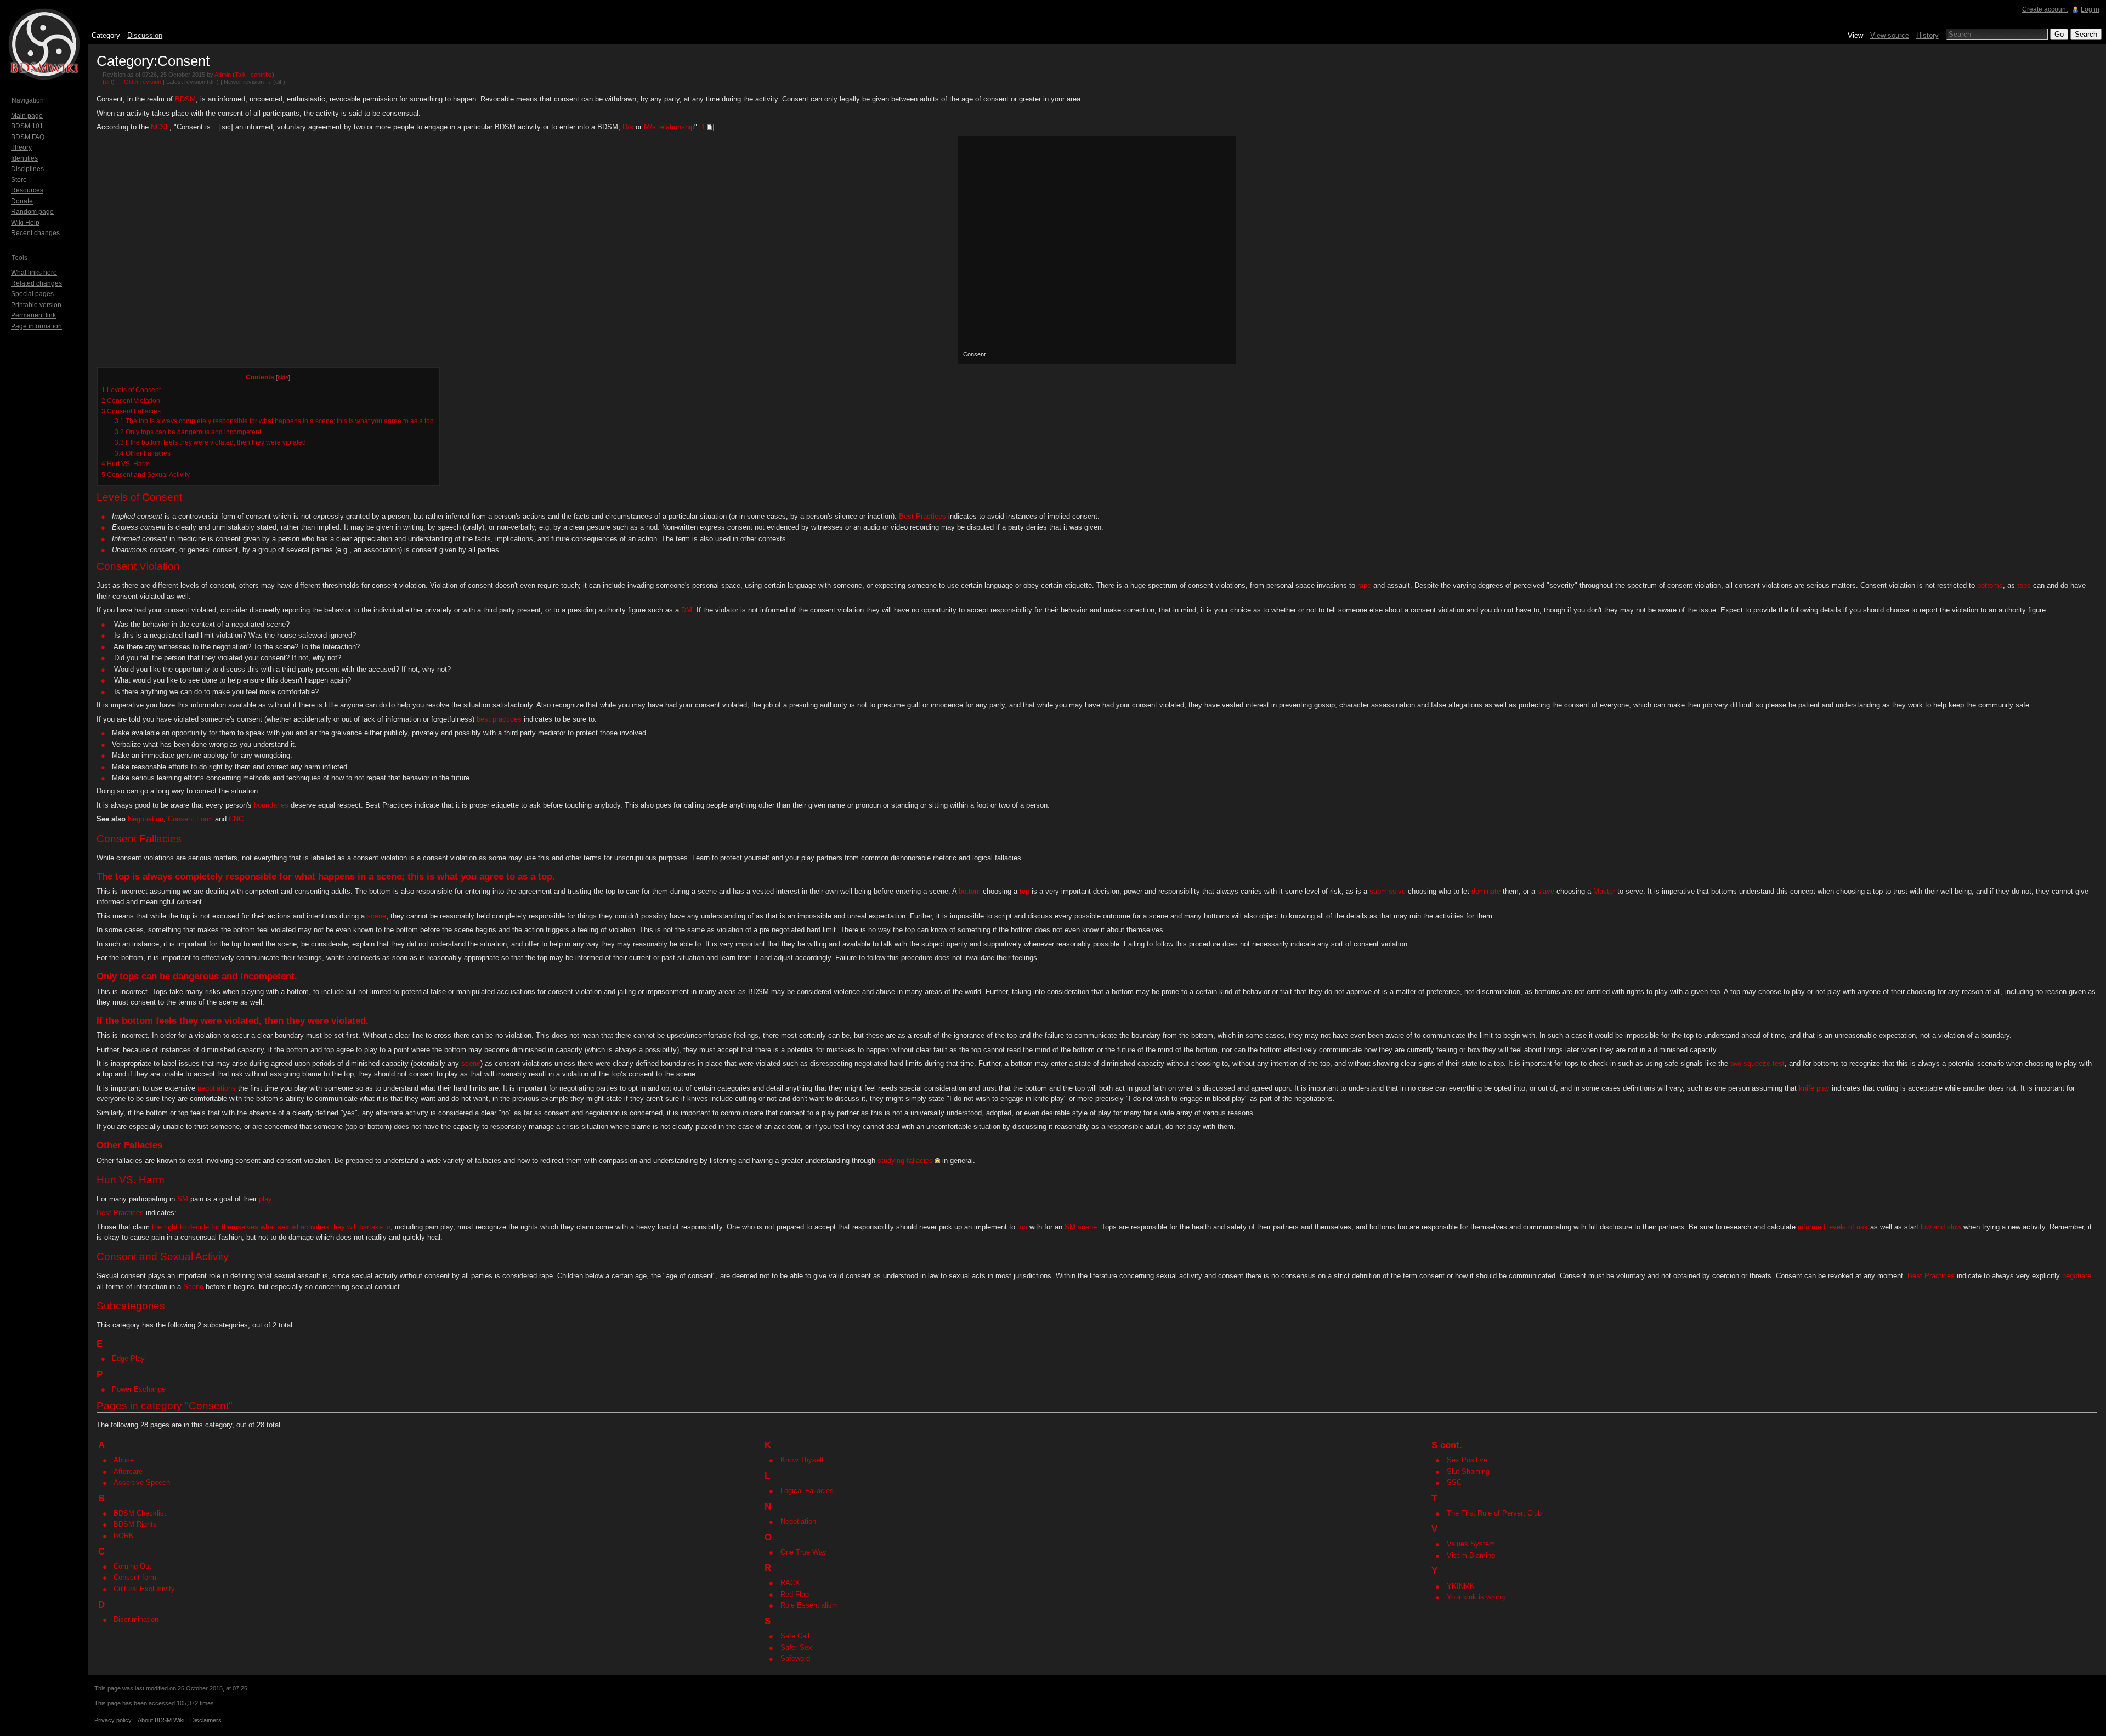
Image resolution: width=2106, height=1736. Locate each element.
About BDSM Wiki (161, 1720)
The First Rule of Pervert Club (1494, 1513)
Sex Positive (1467, 1460)
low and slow (1941, 1227)
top (122, 876)
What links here (34, 273)
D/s (628, 127)
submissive (1388, 891)
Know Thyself (802, 1460)
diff (109, 82)
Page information (36, 326)
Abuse (124, 1460)
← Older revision (139, 82)
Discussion (145, 35)
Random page (32, 212)
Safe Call (795, 1636)
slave (1546, 891)
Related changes (36, 283)
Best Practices (922, 516)
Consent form (135, 1577)
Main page (27, 116)
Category (106, 35)
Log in (2090, 9)
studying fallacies (905, 1161)
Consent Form (190, 819)
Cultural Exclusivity (144, 1589)
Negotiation (146, 819)
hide (283, 377)
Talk (240, 75)
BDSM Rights (135, 1524)
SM (183, 1199)
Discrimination (136, 1619)
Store (19, 180)
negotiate (2077, 1276)
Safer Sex (796, 1647)
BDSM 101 (27, 126)
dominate (1486, 891)
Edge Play (128, 1358)
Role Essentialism (809, 1605)
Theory (21, 147)
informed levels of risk (1833, 1227)
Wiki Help (25, 223)
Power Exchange (139, 1389)
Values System (1471, 1544)
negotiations (217, 1088)
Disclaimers (206, 1720)
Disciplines (27, 169)
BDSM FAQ (28, 137)
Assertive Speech (142, 1482)
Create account (2045, 9)
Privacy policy (113, 1720)
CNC (236, 819)
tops (2024, 585)
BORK (124, 1536)
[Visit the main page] (44, 44)
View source (1890, 35)
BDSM (185, 99)
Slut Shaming (1468, 1471)
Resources (27, 190)
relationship (676, 127)
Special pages (32, 294)
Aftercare (128, 1471)
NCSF (160, 127)
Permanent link (33, 315)
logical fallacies (997, 858)
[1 (702, 127)
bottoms (1990, 585)
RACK (790, 1583)
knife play (1814, 1088)
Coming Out (132, 1566)
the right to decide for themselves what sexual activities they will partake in (271, 1227)
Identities (24, 158)
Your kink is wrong (1476, 1597)
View (1855, 35)
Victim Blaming (1471, 1555)
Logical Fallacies (807, 1491)
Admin (223, 75)
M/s (650, 127)
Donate (22, 201)
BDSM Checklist (140, 1513)
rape (1364, 585)
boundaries (271, 805)
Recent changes (35, 233)
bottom (970, 891)
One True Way (803, 1552)
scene (377, 916)
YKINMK (1461, 1586)
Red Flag (795, 1594)
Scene (193, 1287)
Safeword (795, 1658)
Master (1604, 891)
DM (687, 610)
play (265, 1199)
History (1927, 35)
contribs (261, 75)
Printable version (36, 305)
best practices (499, 719)
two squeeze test (1757, 1063)
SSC (1454, 1482)
